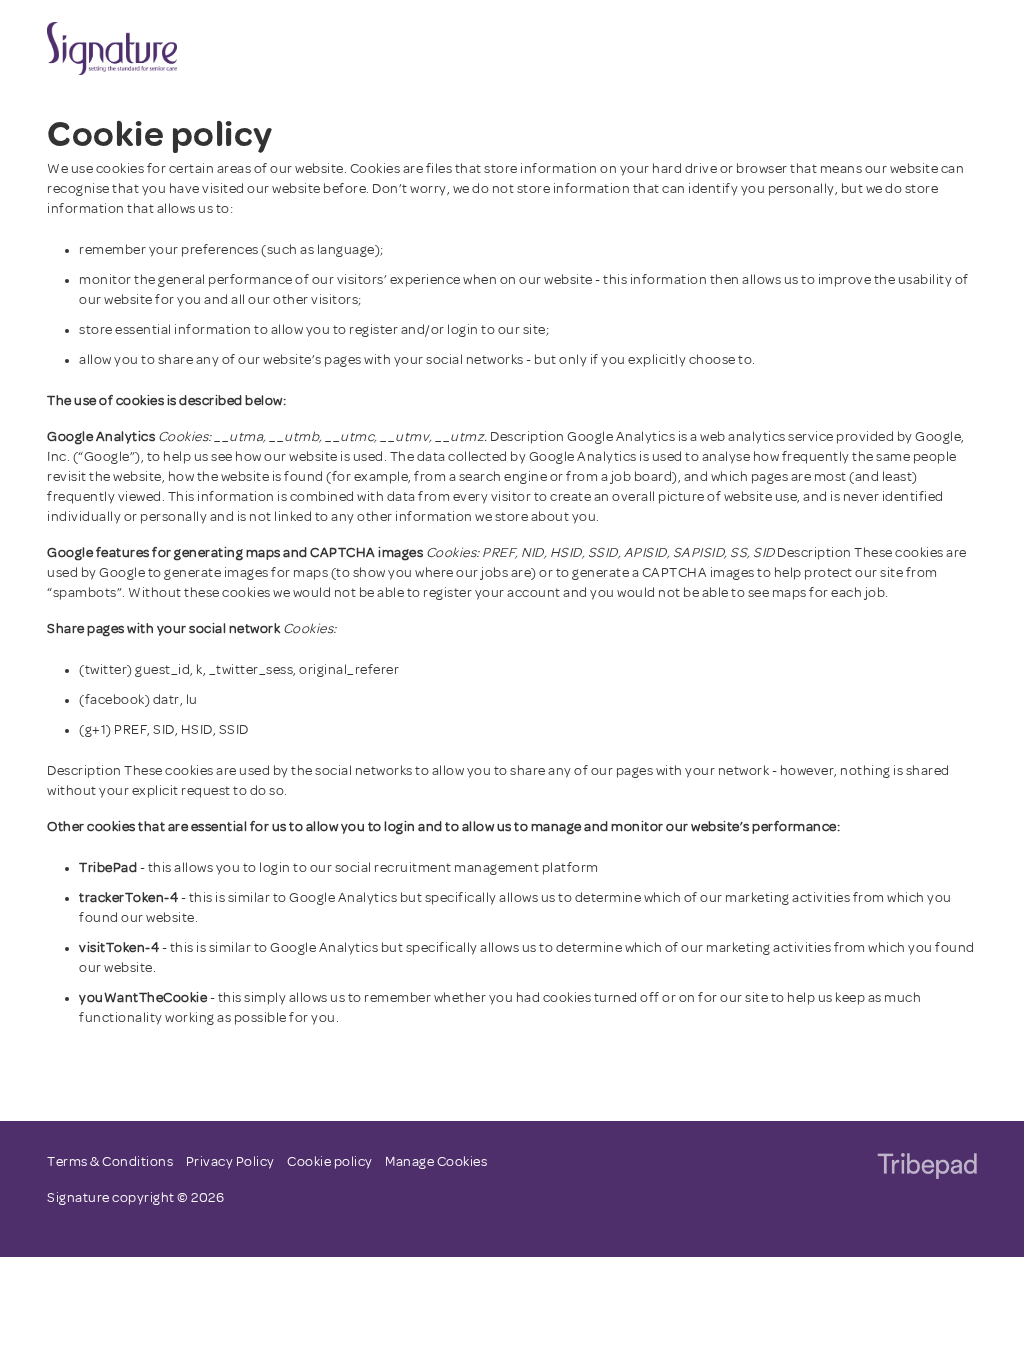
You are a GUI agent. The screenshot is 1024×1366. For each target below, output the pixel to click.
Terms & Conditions (110, 1162)
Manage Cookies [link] (436, 1162)
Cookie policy (330, 1162)
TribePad (927, 1168)
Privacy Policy (230, 1162)
